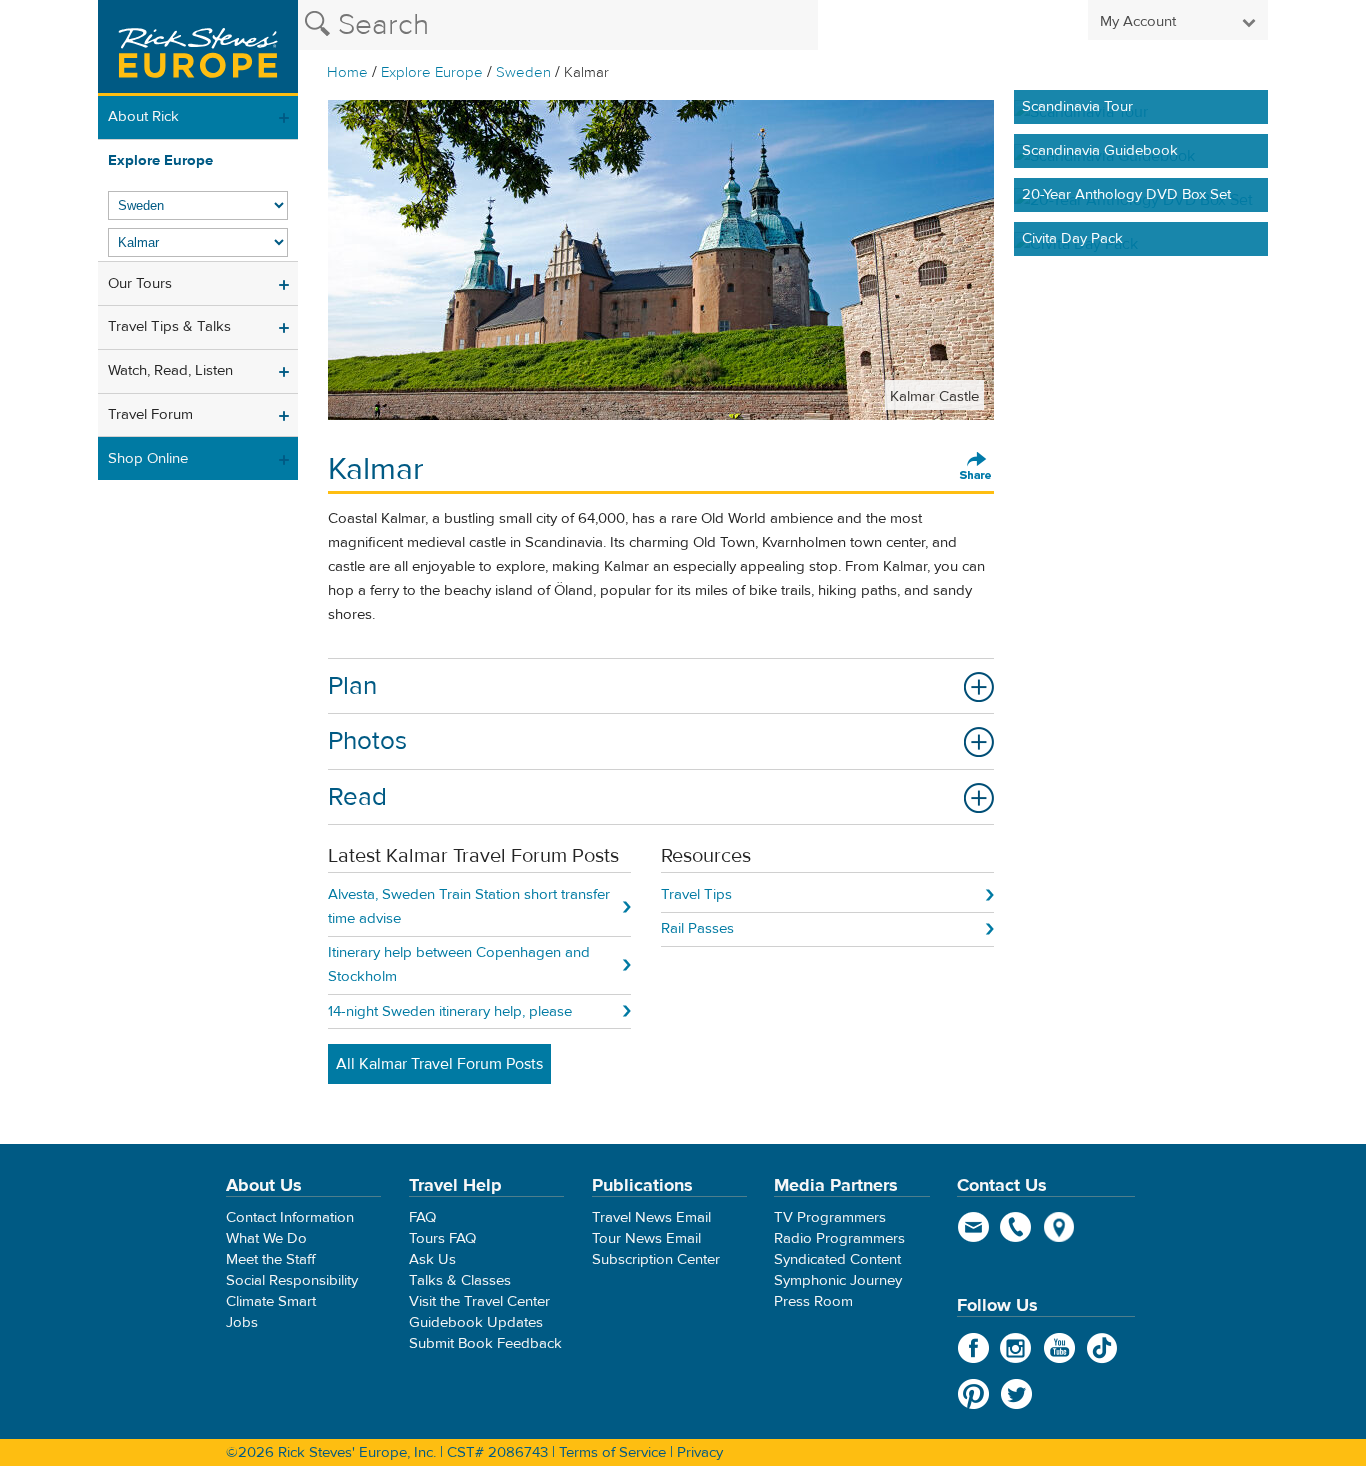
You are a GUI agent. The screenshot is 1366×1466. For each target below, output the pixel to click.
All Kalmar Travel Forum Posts (439, 1064)
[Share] (976, 467)
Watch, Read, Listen (170, 370)
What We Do (266, 1238)
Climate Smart (271, 1301)
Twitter (1016, 1394)
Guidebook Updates (476, 1322)
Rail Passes (697, 928)
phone (1016, 1227)
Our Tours (140, 283)
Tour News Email (646, 1238)
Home (347, 72)
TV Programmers (830, 1217)
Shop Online (148, 458)
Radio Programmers (839, 1238)
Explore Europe (432, 72)
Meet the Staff (271, 1259)
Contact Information (290, 1217)
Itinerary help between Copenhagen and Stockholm (459, 964)
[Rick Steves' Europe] (198, 48)
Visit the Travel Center (479, 1301)
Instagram (1016, 1348)
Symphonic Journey (838, 1280)
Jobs (242, 1322)
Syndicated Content (837, 1259)
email (973, 1227)
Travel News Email (651, 1217)
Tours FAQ (442, 1238)
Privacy (700, 1452)
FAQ (422, 1217)
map (1059, 1227)
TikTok (1102, 1348)
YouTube (1059, 1348)
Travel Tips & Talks (169, 326)
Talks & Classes (460, 1280)
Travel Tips (696, 894)
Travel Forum (150, 414)
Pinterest (973, 1394)
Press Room (813, 1301)
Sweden (523, 72)
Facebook (973, 1348)
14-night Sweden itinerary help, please (450, 1011)
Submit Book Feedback (485, 1343)
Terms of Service (612, 1452)
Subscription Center (656, 1259)
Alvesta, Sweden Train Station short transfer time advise (469, 906)
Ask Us (432, 1259)
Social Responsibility (292, 1280)
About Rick (143, 116)
